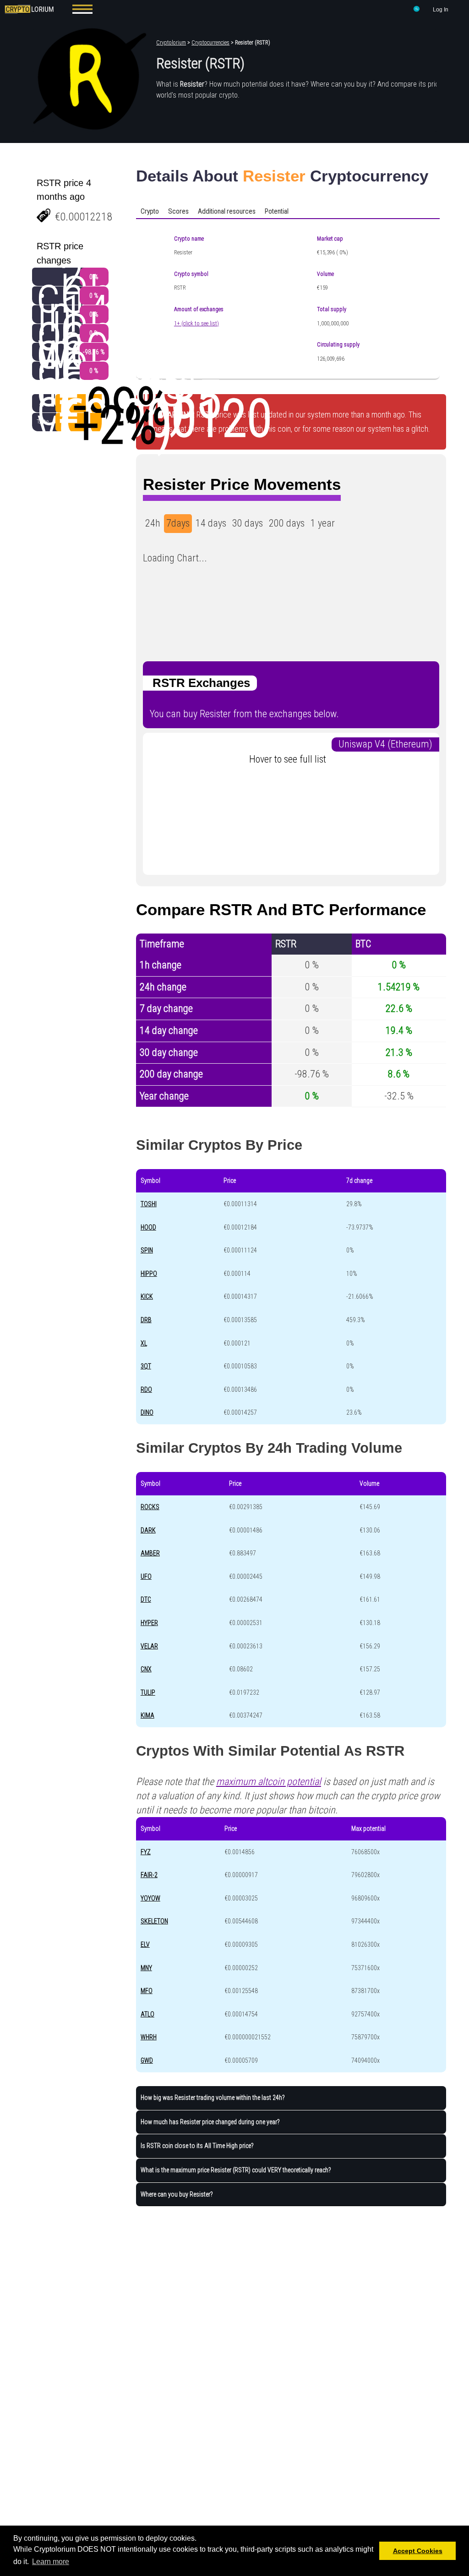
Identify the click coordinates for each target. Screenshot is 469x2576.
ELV (145, 1944)
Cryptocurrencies (210, 43)
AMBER (150, 1553)
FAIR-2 (149, 1875)
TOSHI (149, 1204)
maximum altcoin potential (269, 1782)
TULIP (148, 1692)
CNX (146, 1669)
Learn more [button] (51, 2562)
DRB (146, 1320)
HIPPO (149, 1274)
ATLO (147, 2014)
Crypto (150, 211)
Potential (277, 211)
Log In (441, 10)
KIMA (147, 1715)
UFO (146, 1576)
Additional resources (227, 211)
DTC (146, 1599)
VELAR (149, 1646)
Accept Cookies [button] (418, 2551)
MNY (146, 1968)
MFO (147, 1991)
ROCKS (150, 1507)
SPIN (147, 1250)
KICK (147, 1296)
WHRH (149, 2037)
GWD (147, 2060)
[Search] (417, 11)
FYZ (146, 1852)
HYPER (149, 1623)
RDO (146, 1390)
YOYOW (150, 1898)
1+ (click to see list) (196, 324)
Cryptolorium (171, 43)
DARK (148, 1530)
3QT (146, 1366)
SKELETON (154, 1921)
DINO (147, 1412)
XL (144, 1343)
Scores (178, 211)
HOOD (148, 1227)
